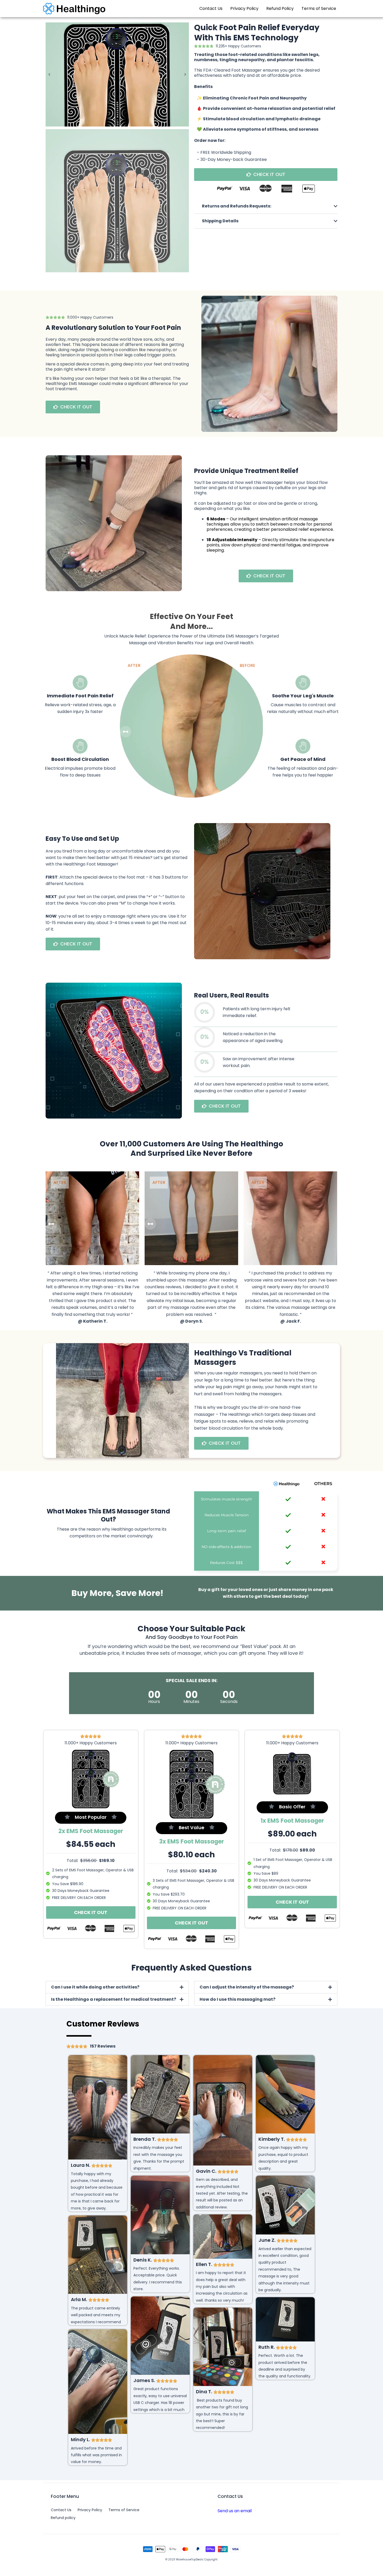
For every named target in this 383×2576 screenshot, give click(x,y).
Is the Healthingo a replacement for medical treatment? (114, 1999)
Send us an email (235, 2511)
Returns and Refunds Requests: (237, 206)
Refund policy (63, 2518)
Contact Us (211, 8)
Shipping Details (220, 221)
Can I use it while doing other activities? (95, 1987)
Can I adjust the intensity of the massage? (247, 1987)
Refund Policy (280, 8)
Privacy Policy (244, 8)
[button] (266, 206)
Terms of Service (319, 8)
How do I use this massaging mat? (237, 1999)
